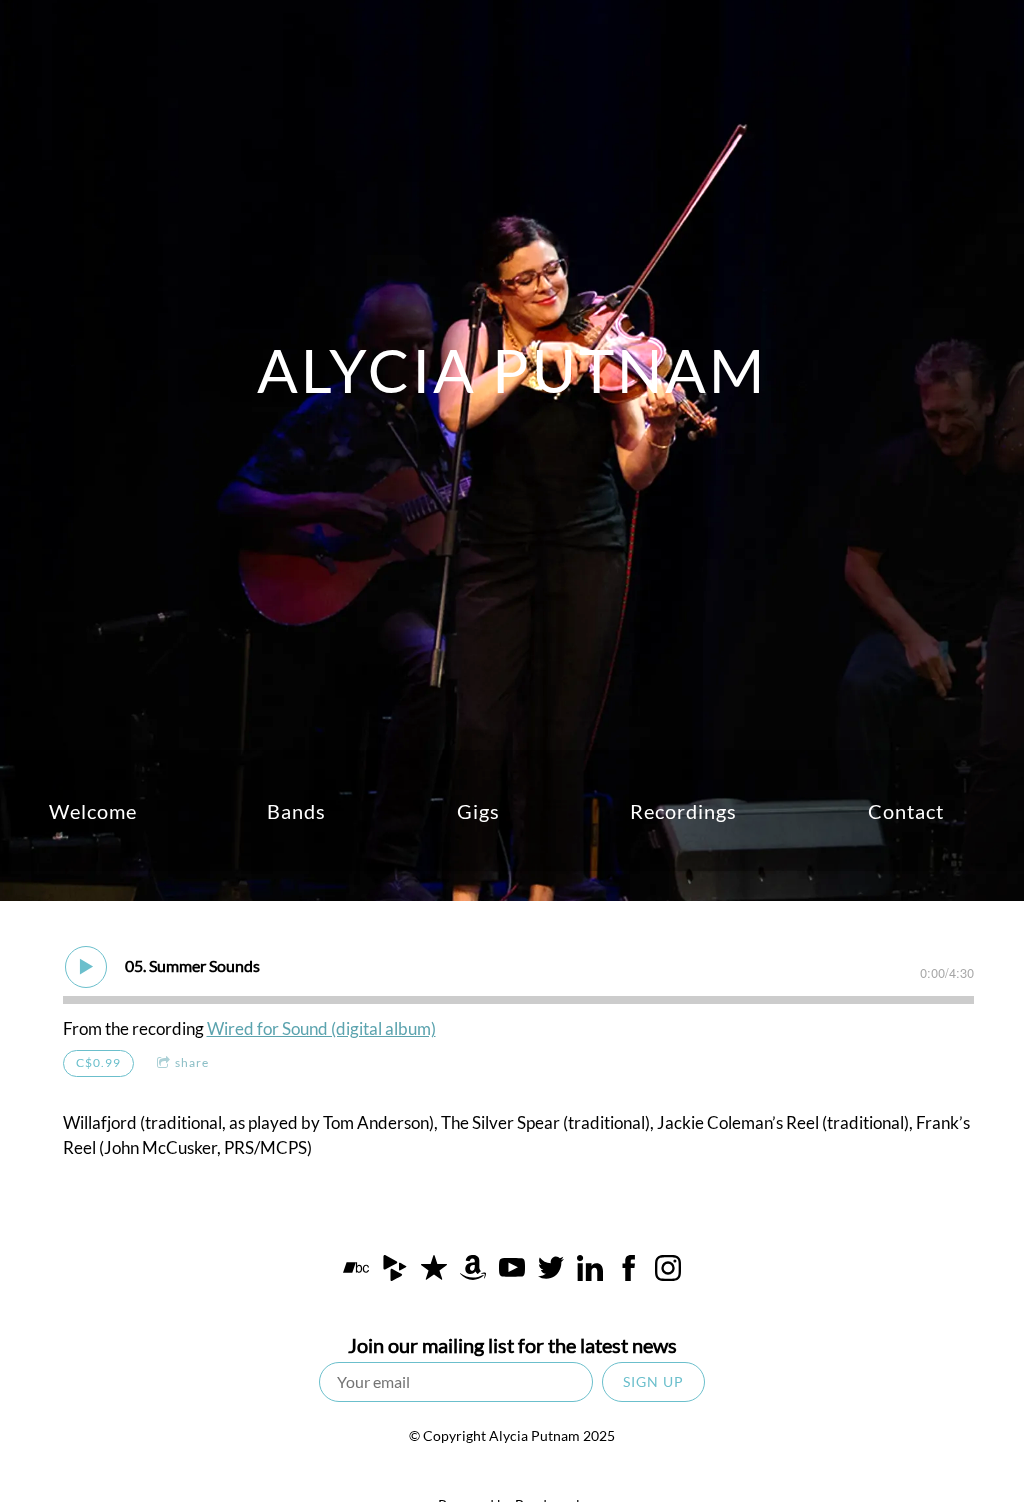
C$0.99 (98, 1062)
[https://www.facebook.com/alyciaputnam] (629, 1271)
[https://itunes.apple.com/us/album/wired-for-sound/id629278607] (434, 1271)
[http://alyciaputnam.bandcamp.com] (356, 1271)
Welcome (93, 811)
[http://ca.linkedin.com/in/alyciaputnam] (590, 1271)
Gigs (478, 811)
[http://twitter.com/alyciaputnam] (551, 1271)
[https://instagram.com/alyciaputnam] (668, 1271)
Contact (906, 811)
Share (192, 1062)
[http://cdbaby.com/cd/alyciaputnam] (395, 1271)
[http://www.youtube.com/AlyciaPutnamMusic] (512, 1271)
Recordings (683, 811)
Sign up (653, 1381)
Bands (296, 811)
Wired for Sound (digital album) (321, 1028)
